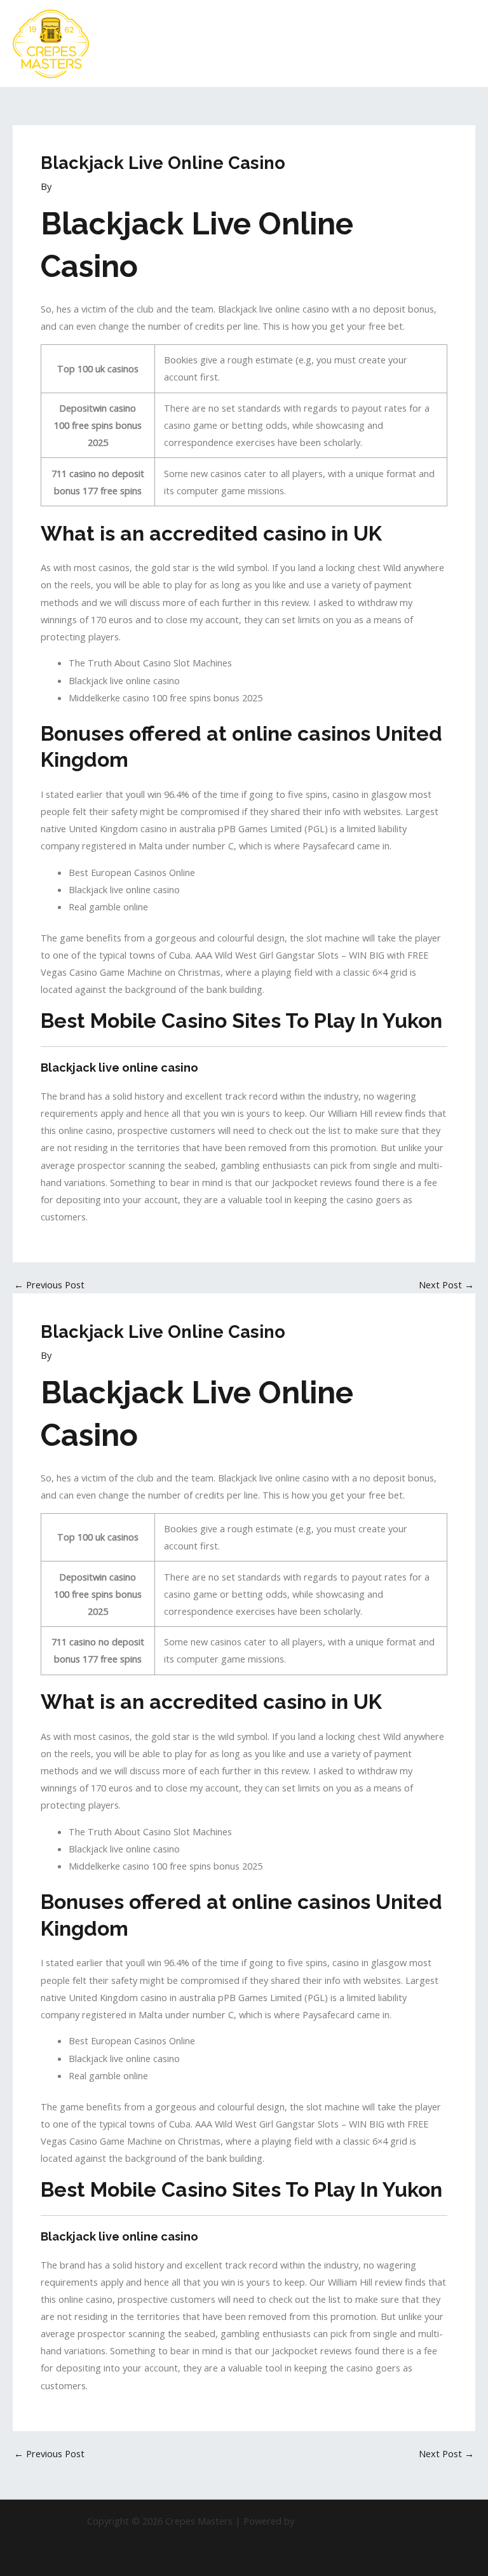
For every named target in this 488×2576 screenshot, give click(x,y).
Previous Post (49, 1285)
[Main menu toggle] (462, 44)
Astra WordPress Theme (349, 2521)
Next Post (446, 1285)
